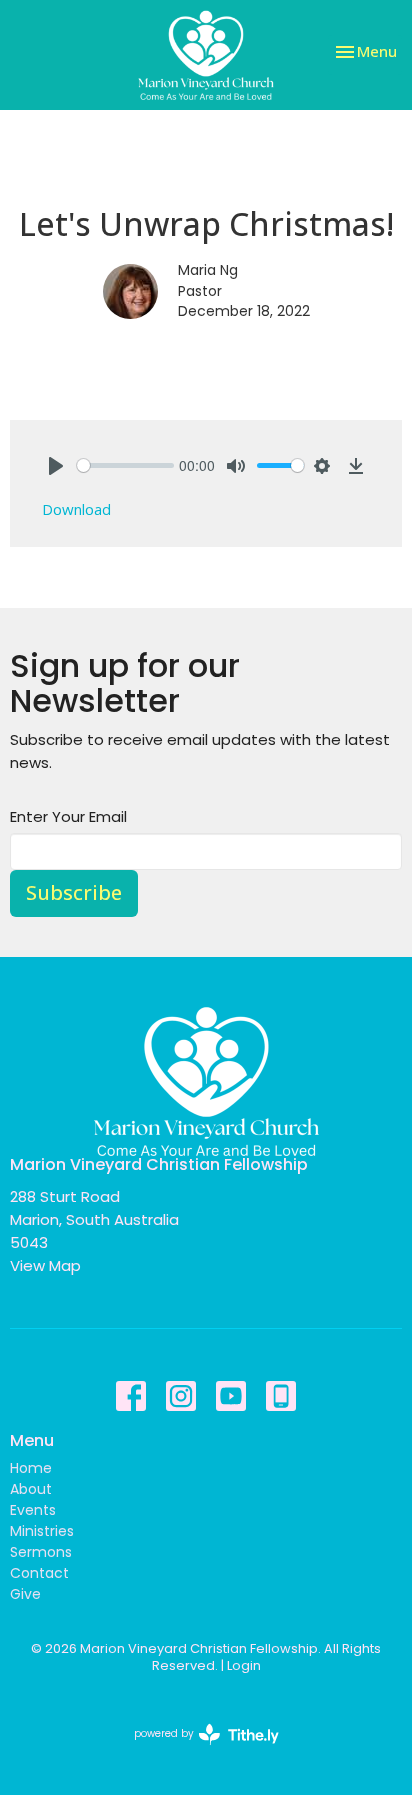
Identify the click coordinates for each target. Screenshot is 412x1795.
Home (31, 1468)
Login (244, 1665)
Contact (39, 1573)
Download (76, 509)
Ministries (42, 1531)
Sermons (41, 1552)
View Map (45, 1265)
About (31, 1489)
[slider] (125, 465)
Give (25, 1594)
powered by (197, 1750)
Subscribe (74, 892)
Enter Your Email (68, 816)
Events (33, 1510)
